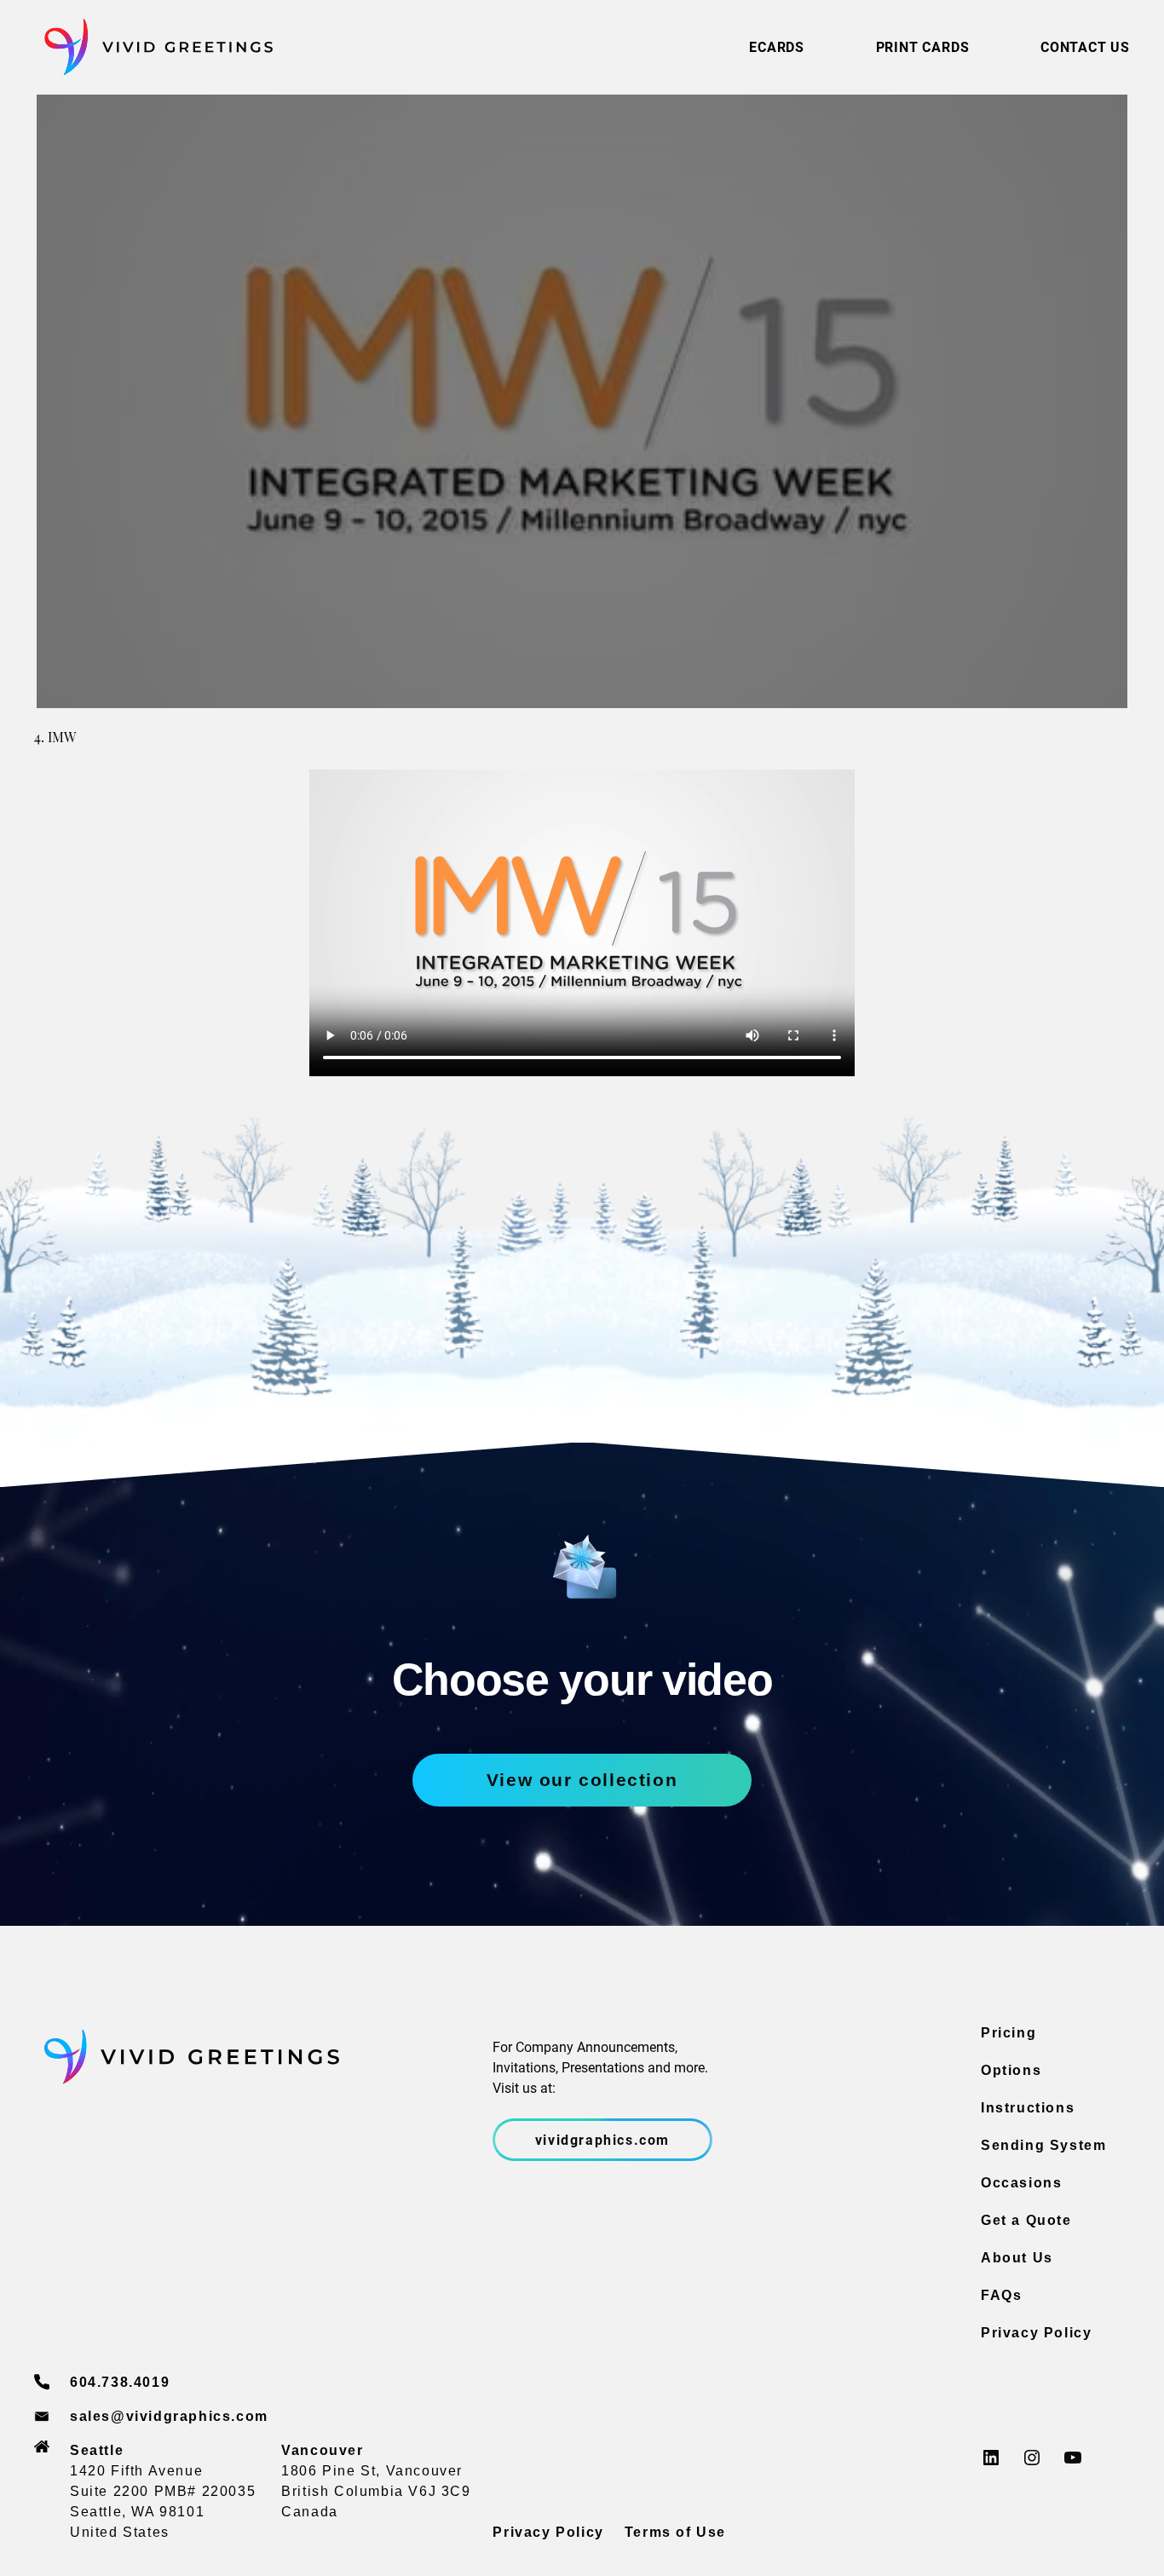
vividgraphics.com (602, 2139)
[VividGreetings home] (153, 47)
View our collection (582, 1780)
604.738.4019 (120, 2382)
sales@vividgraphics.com (169, 2416)
